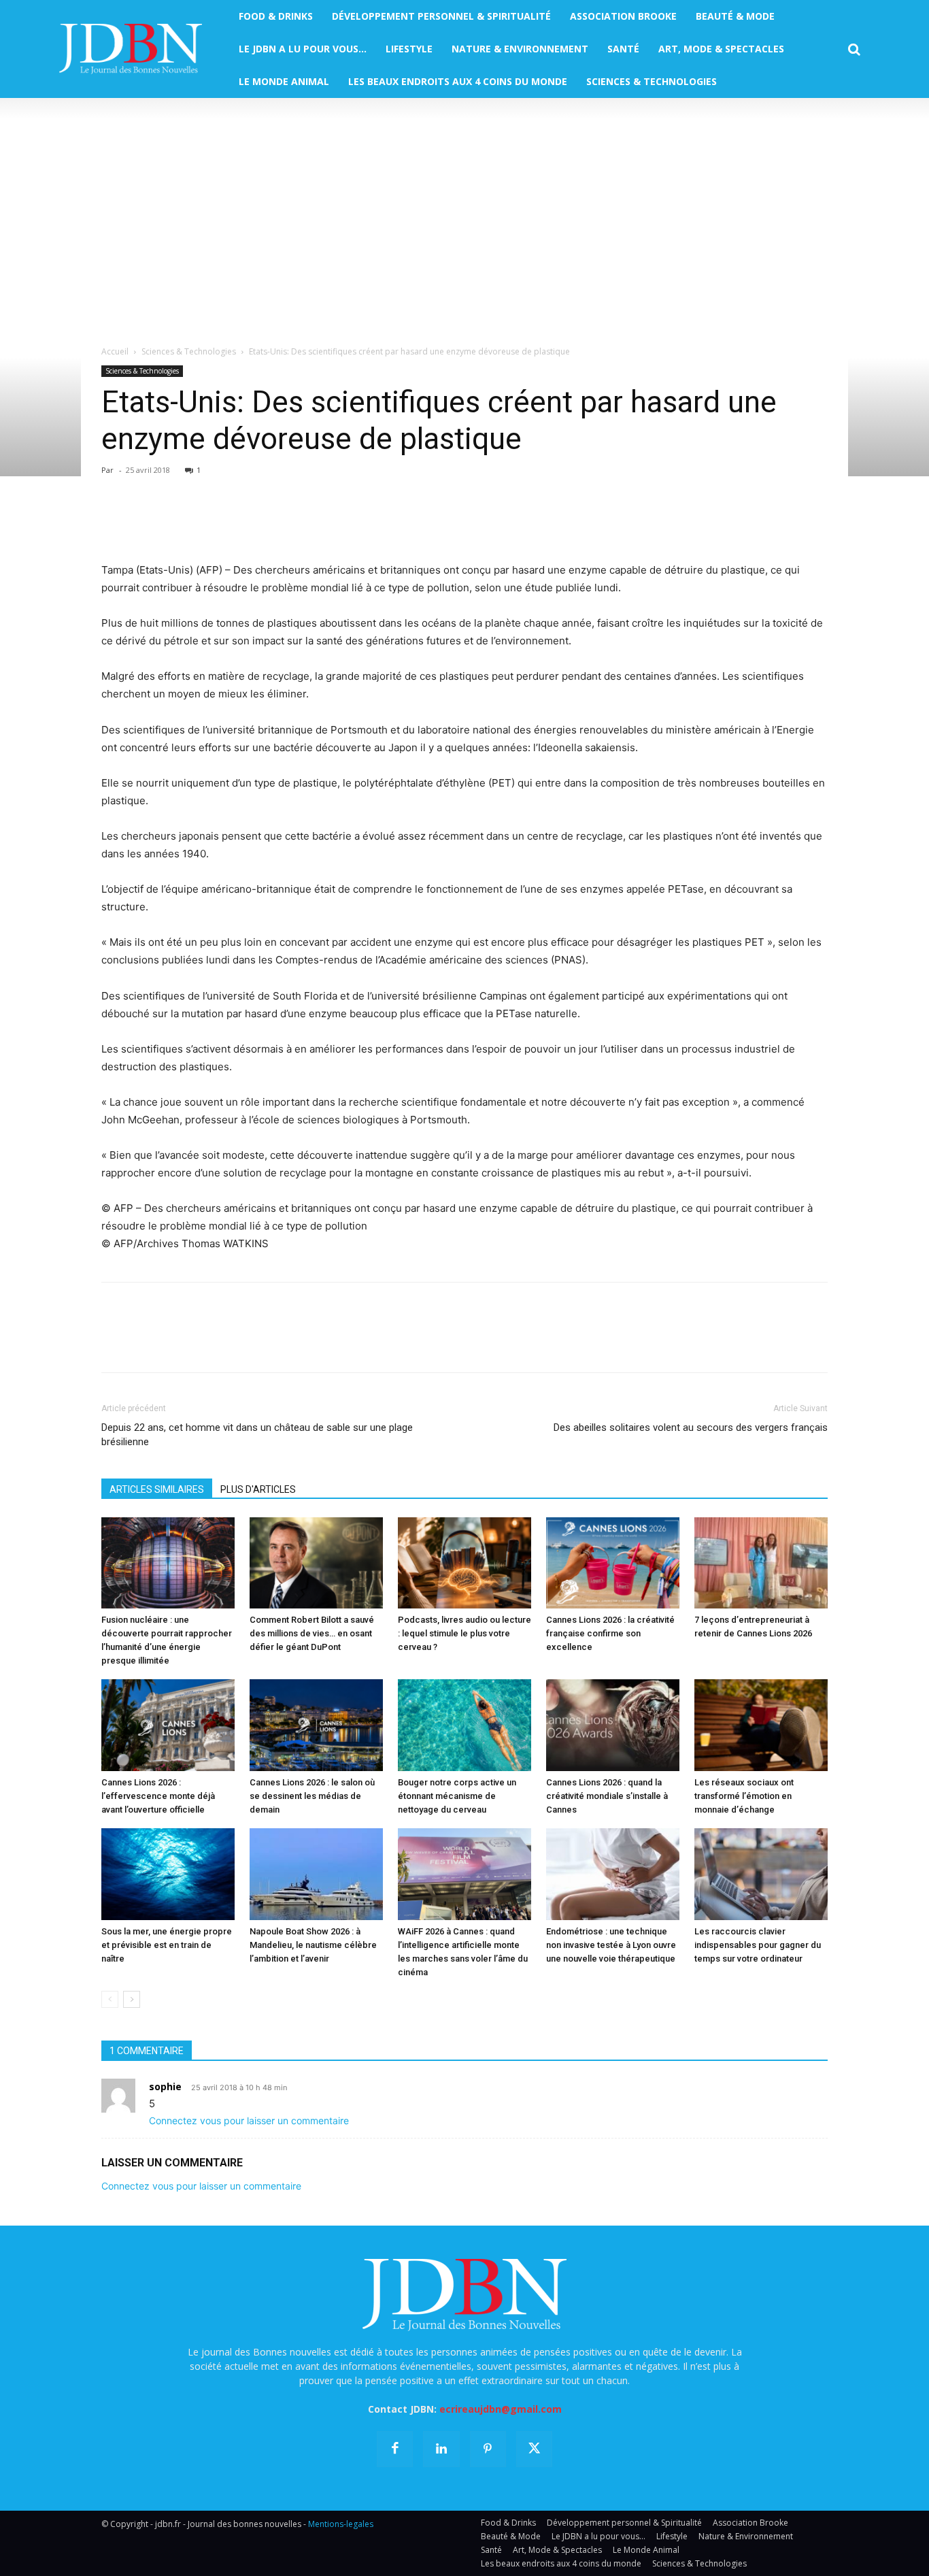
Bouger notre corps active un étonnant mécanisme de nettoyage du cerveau (457, 1796)
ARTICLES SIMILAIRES (157, 1489)
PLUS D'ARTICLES (258, 1489)
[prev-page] (110, 1999)
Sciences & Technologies (189, 351)
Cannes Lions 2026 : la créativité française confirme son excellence (610, 1633)
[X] (146, 523)
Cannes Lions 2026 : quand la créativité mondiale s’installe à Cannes (607, 1796)
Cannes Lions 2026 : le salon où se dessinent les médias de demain (312, 1796)
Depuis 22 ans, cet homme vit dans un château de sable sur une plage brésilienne (257, 1435)
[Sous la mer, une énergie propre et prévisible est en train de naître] (168, 1874)
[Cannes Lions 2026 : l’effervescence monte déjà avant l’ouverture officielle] (168, 1725)
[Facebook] (115, 523)
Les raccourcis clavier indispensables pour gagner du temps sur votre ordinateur (758, 1945)
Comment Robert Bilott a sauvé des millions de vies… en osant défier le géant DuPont (312, 1633)
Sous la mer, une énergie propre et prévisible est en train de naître (167, 1945)
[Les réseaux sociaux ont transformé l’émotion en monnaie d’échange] (761, 1725)
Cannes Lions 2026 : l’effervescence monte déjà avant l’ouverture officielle (158, 1796)
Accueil (115, 351)
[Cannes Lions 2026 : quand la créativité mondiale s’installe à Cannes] (613, 1725)
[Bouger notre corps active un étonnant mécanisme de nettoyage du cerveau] (464, 1725)
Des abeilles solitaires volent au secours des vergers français (691, 1427)
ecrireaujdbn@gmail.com (501, 2409)
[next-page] (132, 1999)
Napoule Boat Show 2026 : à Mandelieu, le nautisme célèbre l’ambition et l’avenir (313, 1945)
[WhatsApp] (209, 523)
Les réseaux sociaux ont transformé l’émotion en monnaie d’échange (744, 1796)
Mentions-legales (341, 2524)
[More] (272, 523)
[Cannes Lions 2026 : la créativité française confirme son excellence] (613, 1563)
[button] (854, 50)
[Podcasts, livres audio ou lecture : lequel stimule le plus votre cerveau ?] (464, 1563)
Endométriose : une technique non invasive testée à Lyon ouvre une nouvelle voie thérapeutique (611, 1945)
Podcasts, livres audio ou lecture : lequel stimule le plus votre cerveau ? (464, 1633)
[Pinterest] (178, 523)
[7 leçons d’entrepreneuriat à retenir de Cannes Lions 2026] (761, 1563)
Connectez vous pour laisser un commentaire (249, 2120)
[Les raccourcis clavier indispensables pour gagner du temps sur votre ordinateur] (761, 1874)
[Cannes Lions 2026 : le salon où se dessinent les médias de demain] (316, 1725)
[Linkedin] (240, 523)
